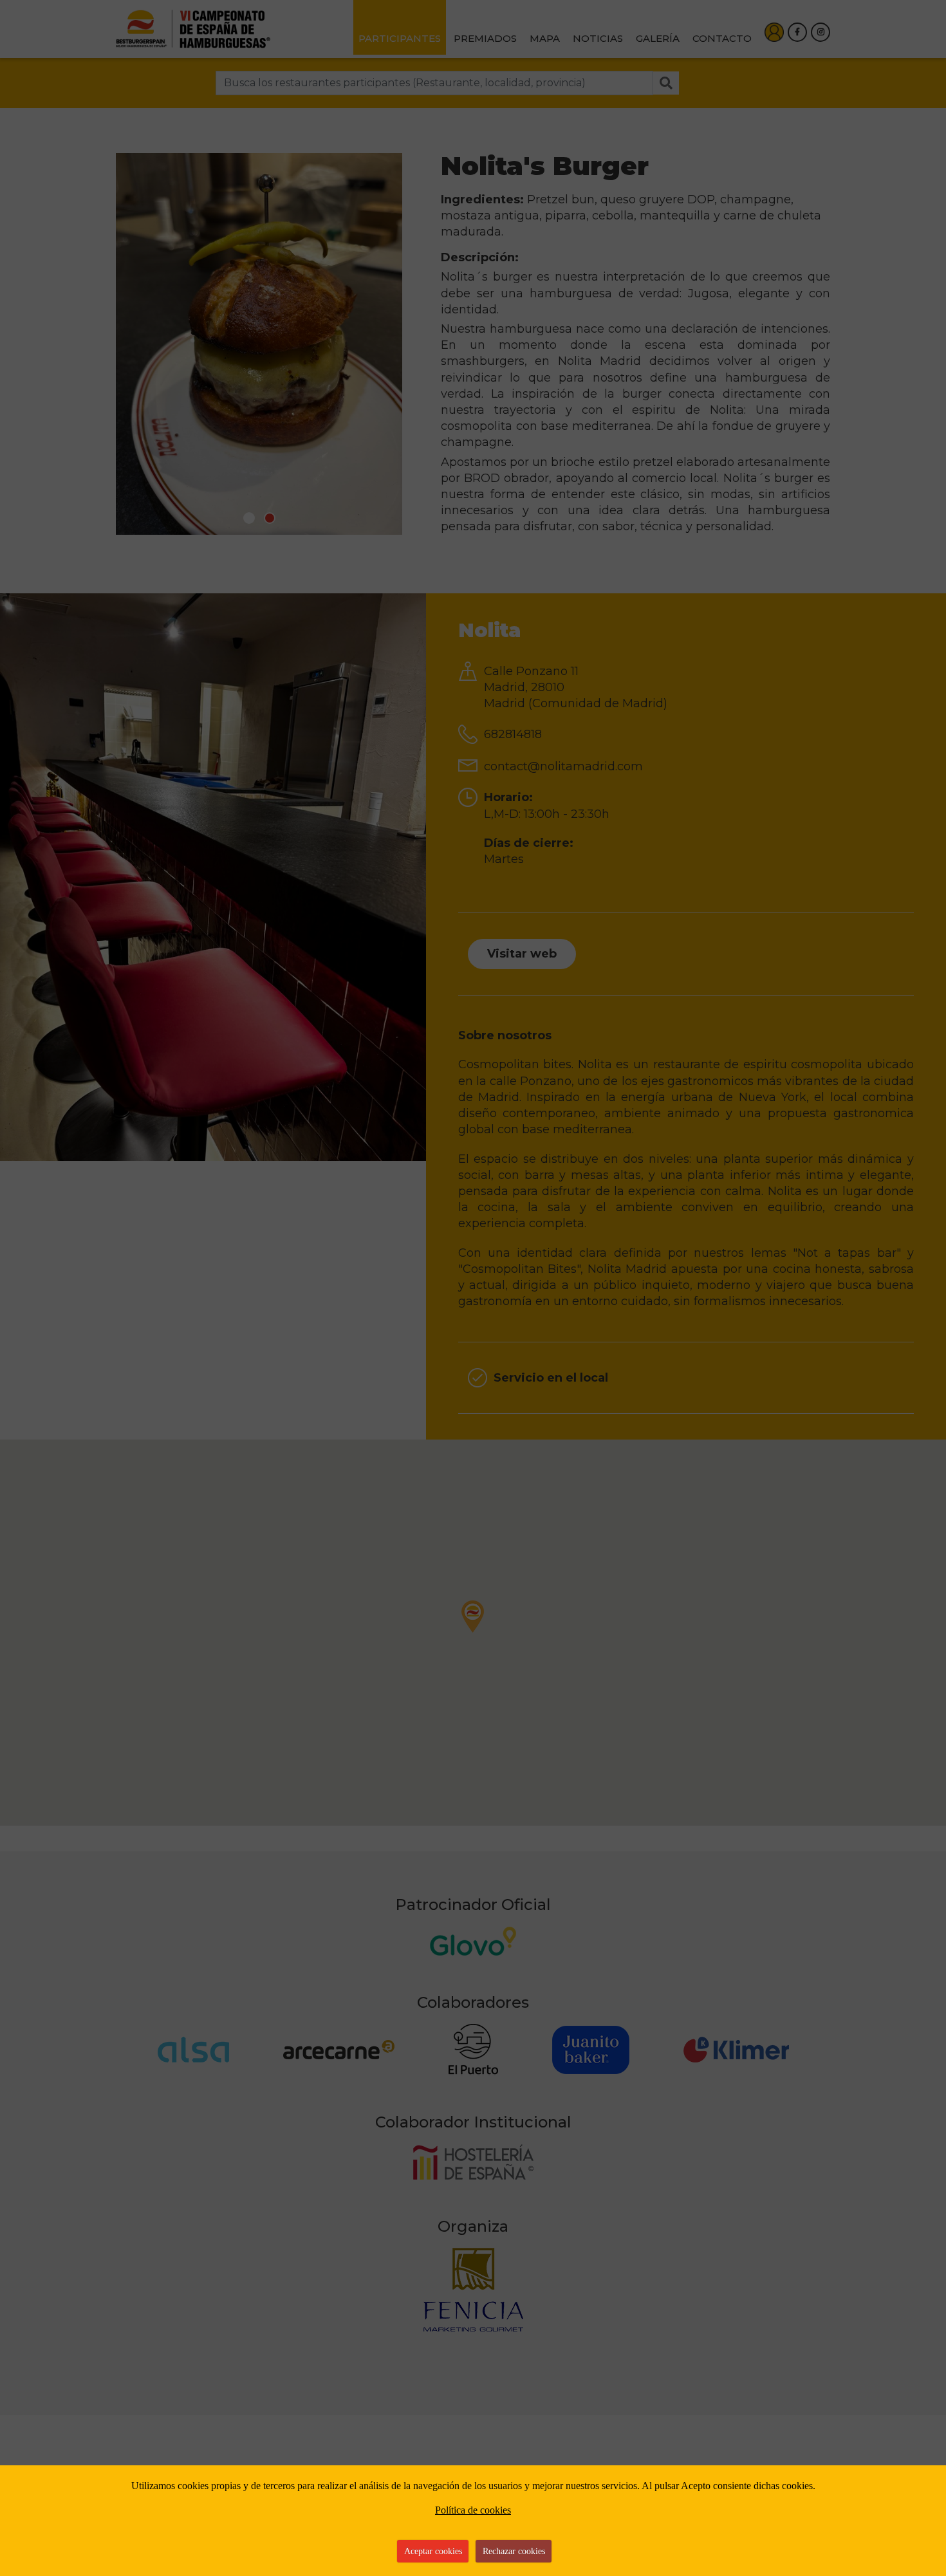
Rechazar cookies (514, 2551)
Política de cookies (473, 2510)
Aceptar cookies (433, 2551)
